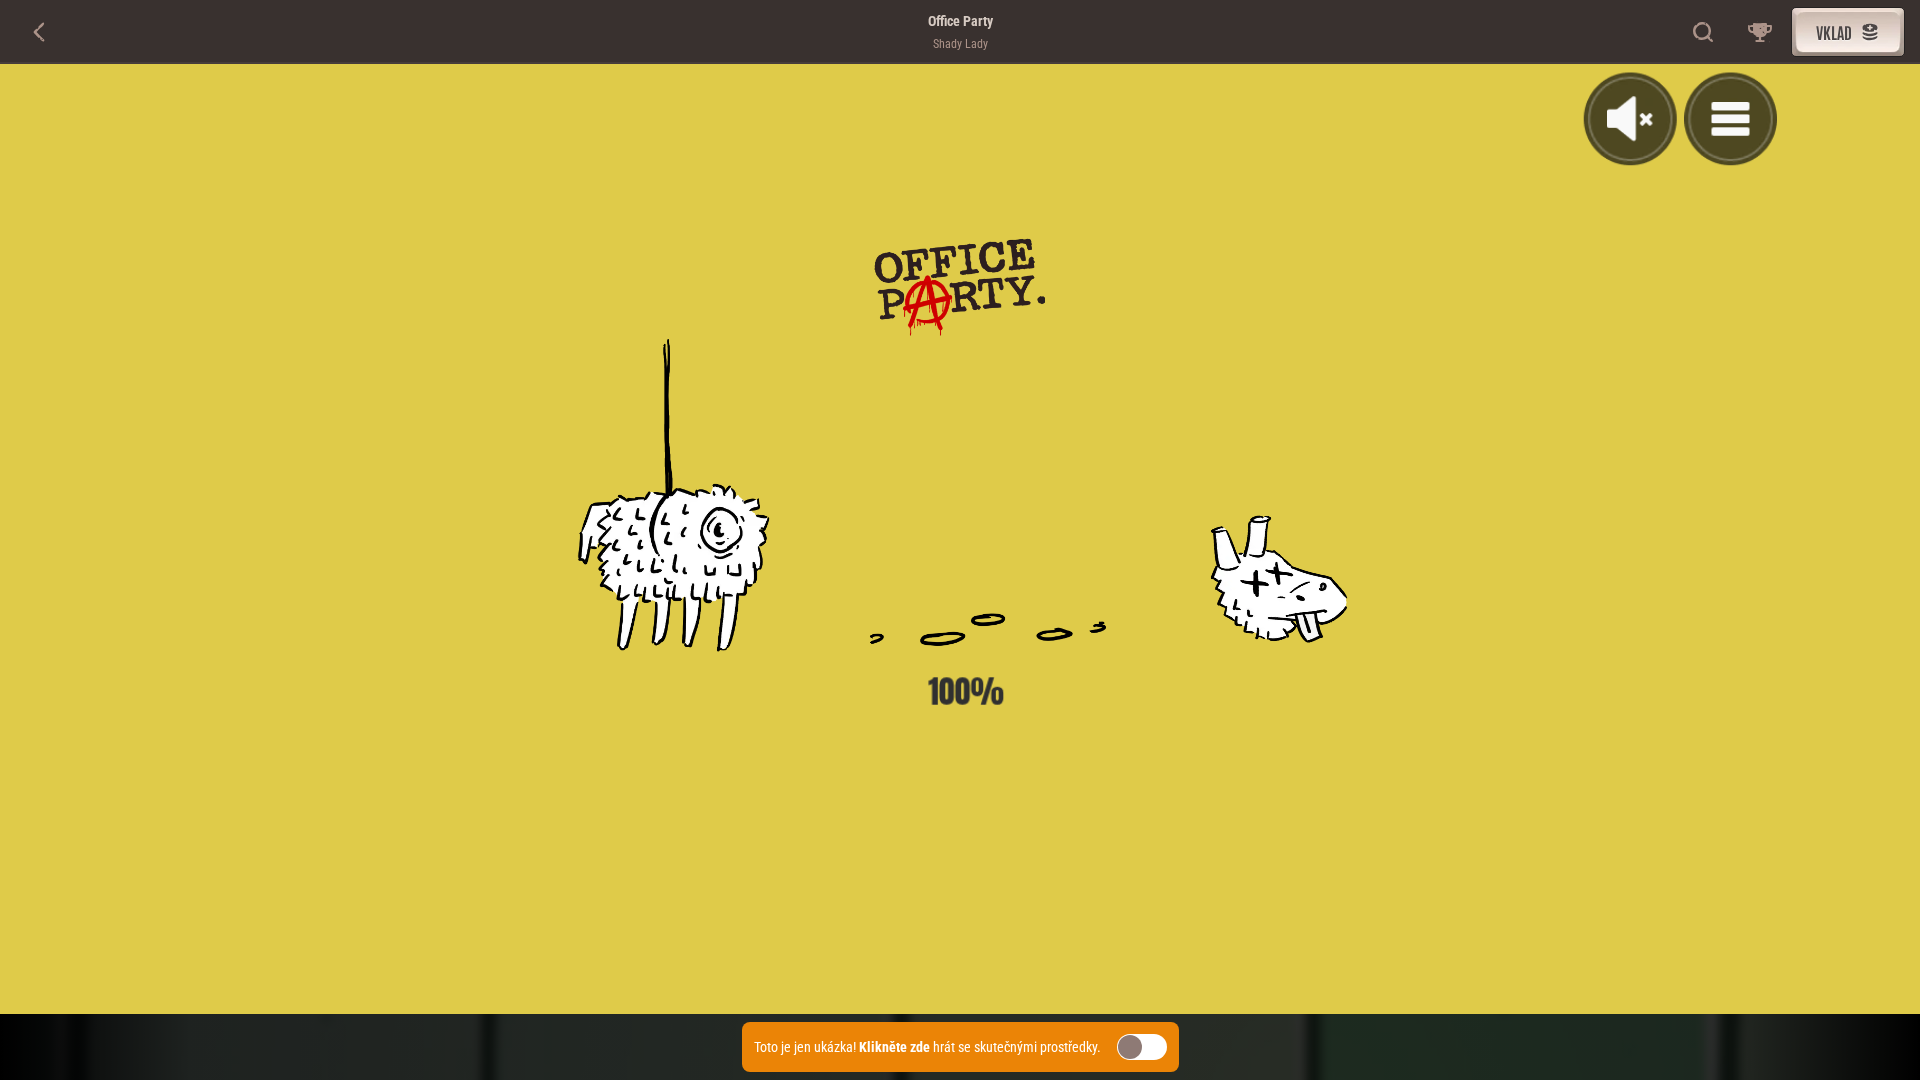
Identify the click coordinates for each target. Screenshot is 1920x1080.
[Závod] (1760, 32)
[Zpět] (40, 32)
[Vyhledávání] (1704, 32)
